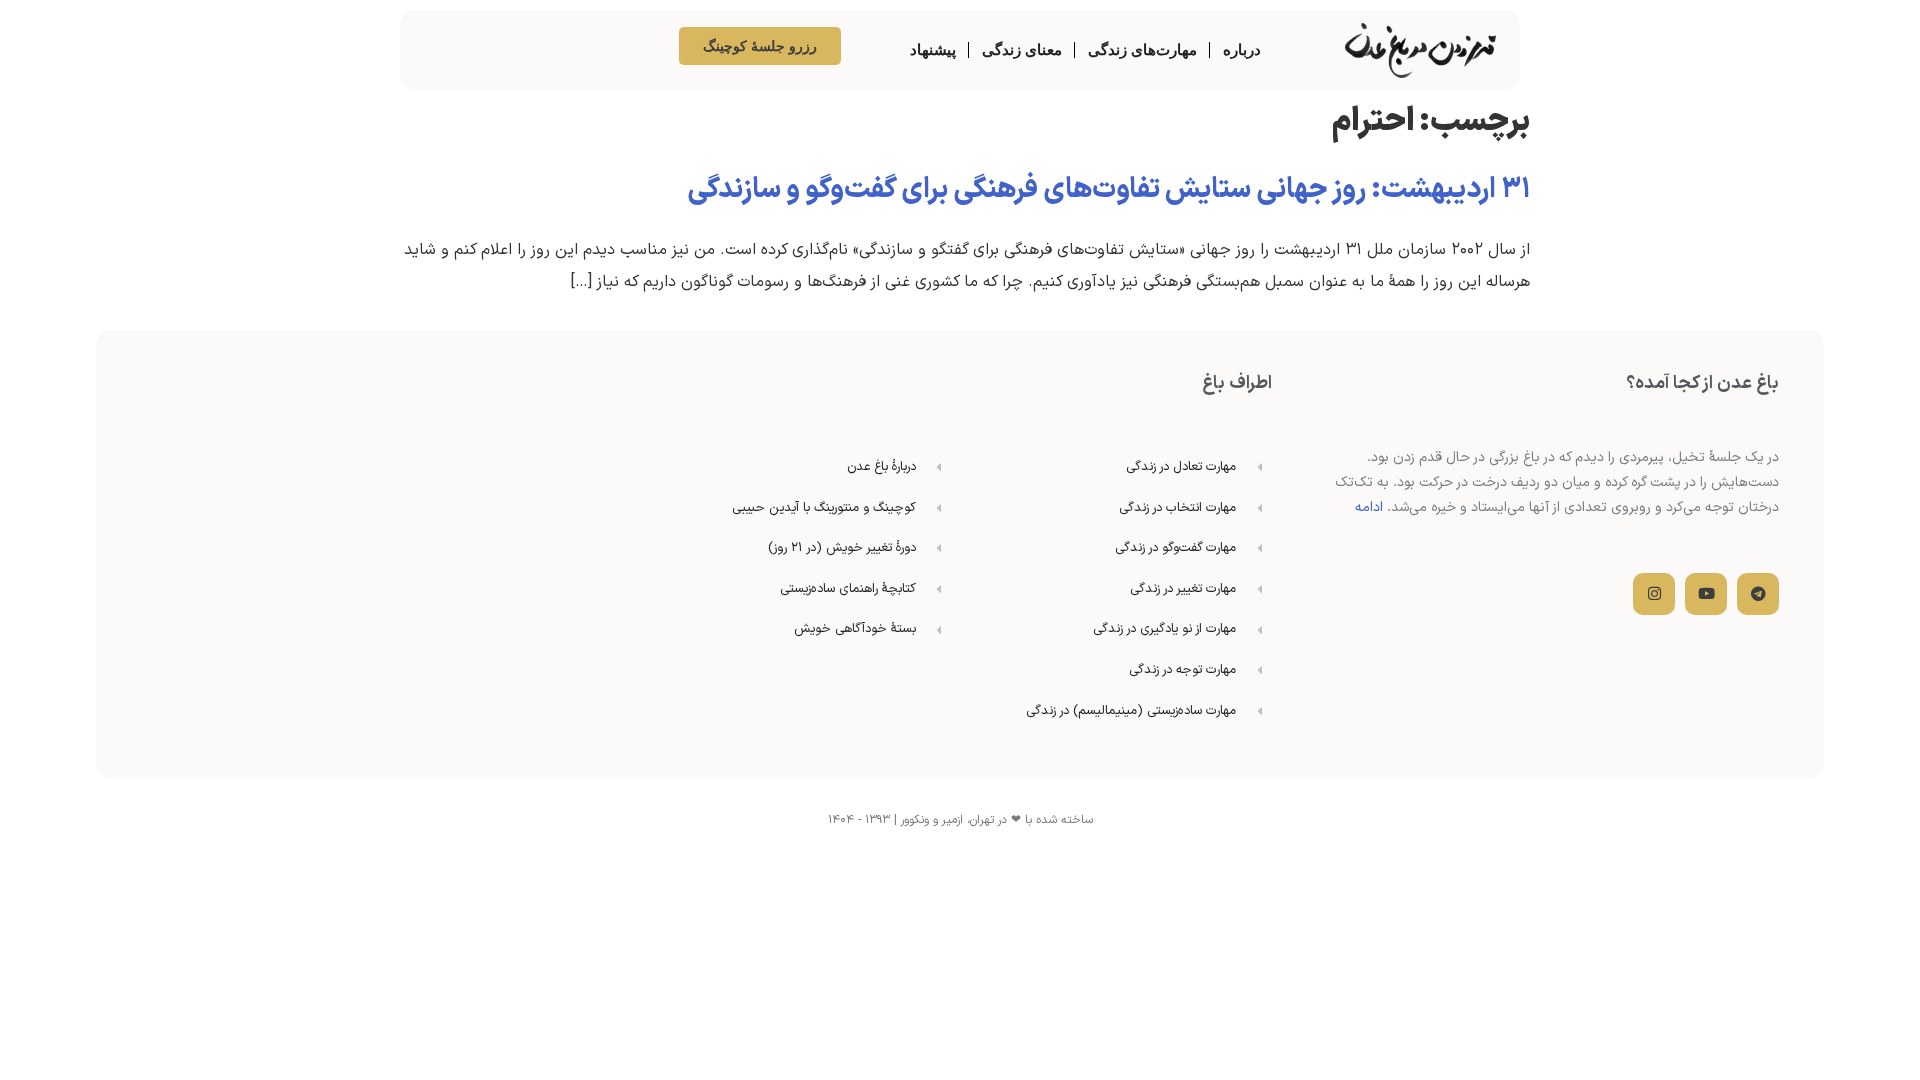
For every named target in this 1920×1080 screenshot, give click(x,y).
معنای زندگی (1022, 49)
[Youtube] (1706, 594)
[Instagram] (1654, 594)
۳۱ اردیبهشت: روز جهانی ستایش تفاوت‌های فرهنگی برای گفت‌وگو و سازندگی (1108, 190)
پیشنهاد (933, 49)
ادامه (1369, 507)
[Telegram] (1758, 594)
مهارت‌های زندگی (1142, 49)
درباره (1242, 49)
